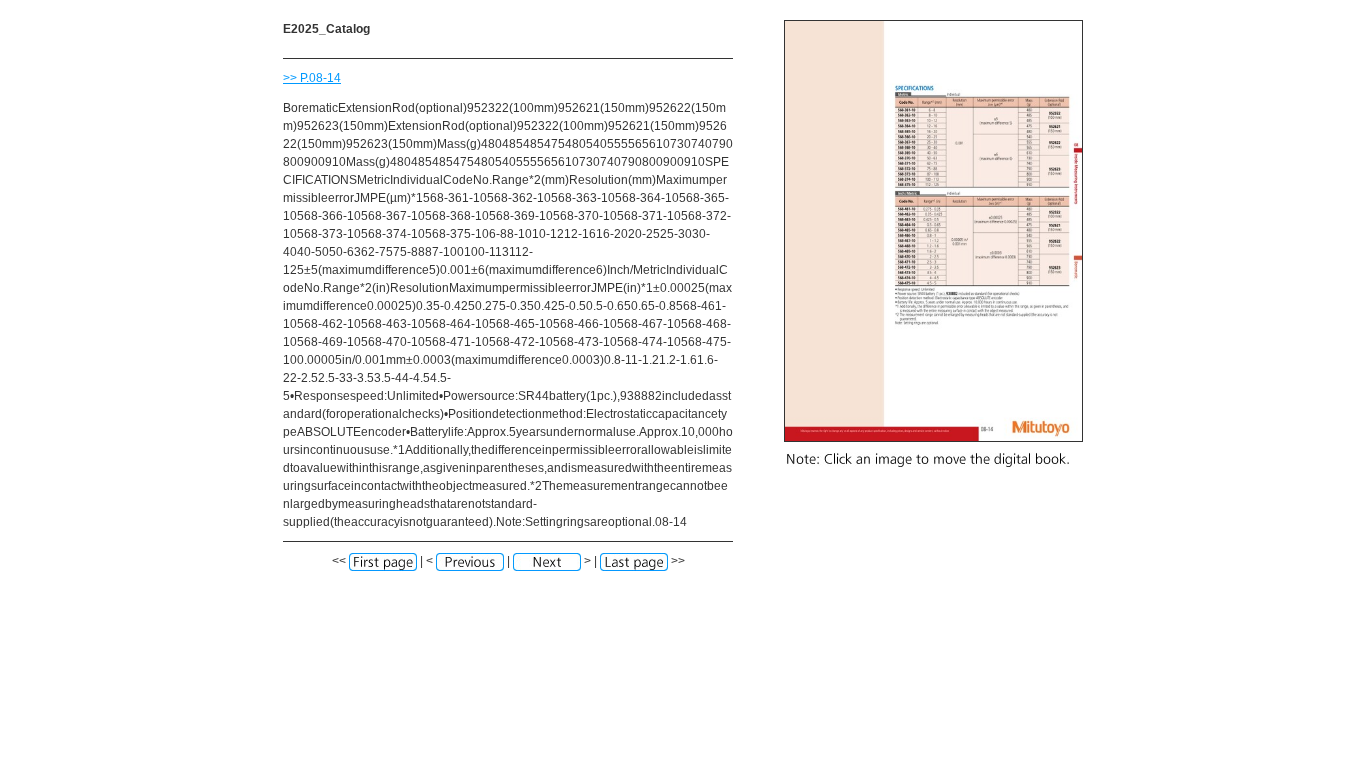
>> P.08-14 (312, 78)
